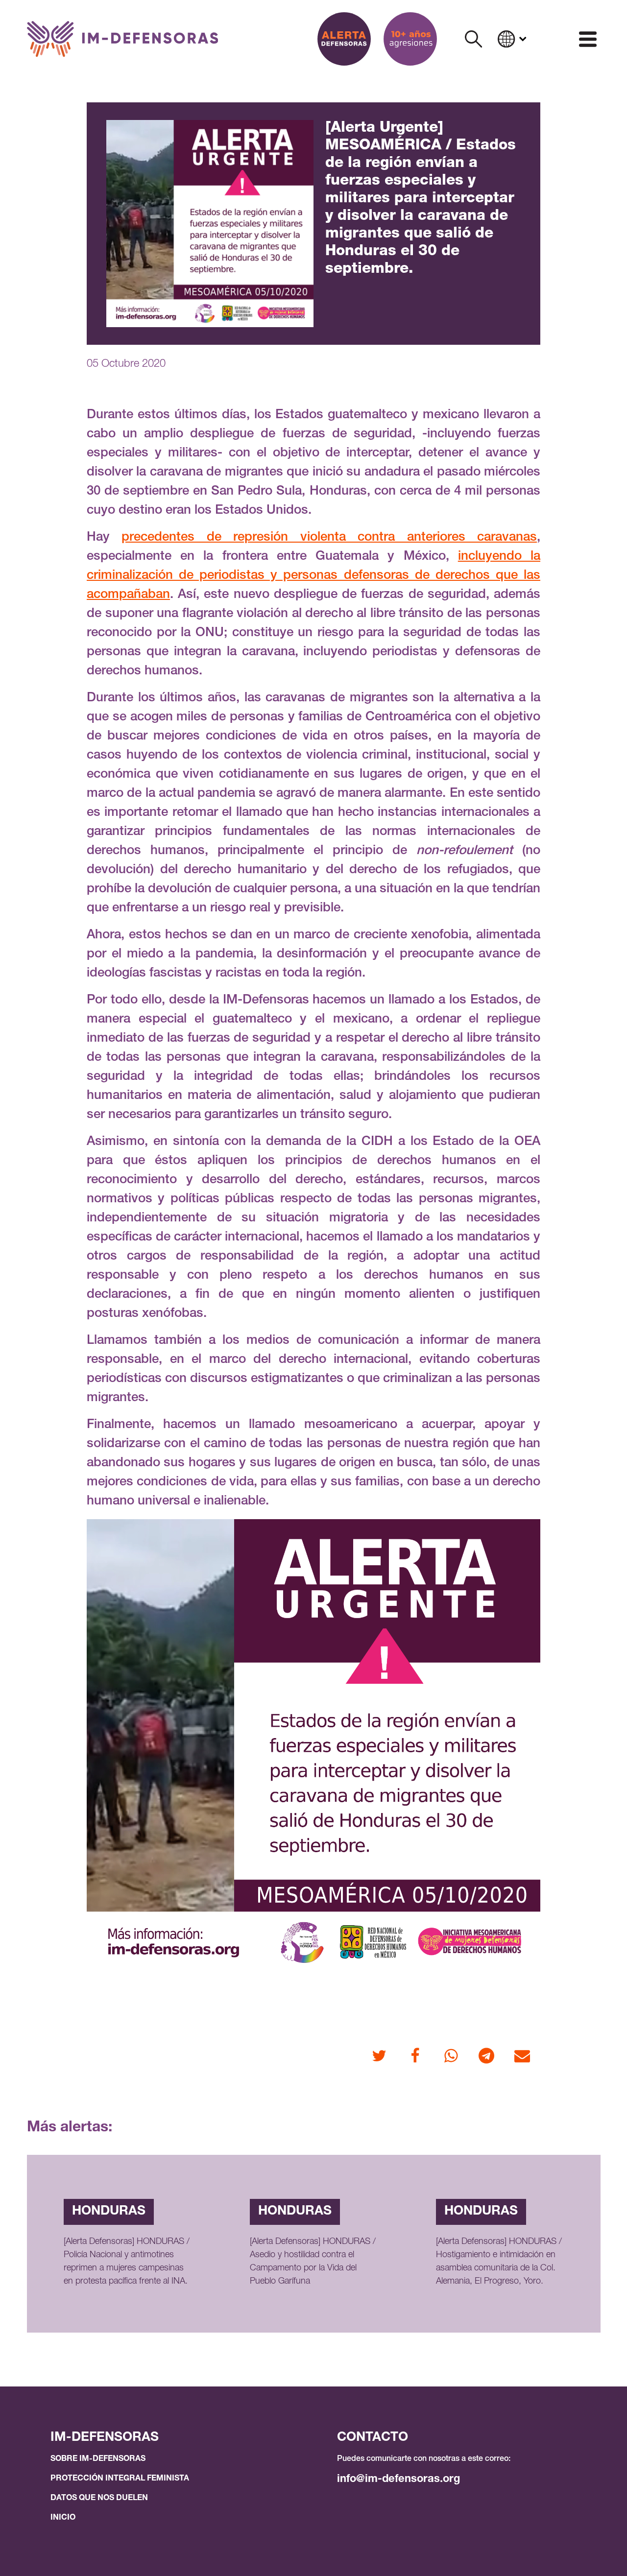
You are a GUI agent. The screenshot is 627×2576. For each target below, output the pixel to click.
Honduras (109, 2212)
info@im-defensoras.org (398, 2480)
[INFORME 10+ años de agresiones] (410, 39)
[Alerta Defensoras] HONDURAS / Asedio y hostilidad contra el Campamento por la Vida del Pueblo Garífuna (313, 2262)
